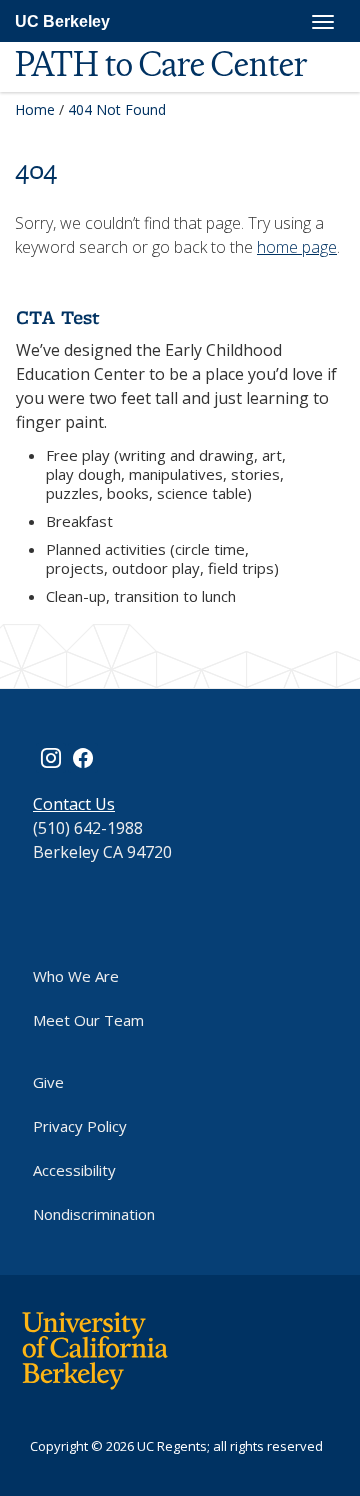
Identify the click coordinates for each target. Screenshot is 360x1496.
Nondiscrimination (94, 1214)
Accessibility (74, 1170)
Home (35, 109)
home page (297, 247)
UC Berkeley (62, 21)
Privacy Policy (80, 1126)
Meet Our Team (88, 1020)
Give (48, 1082)
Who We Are (76, 976)
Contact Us (74, 804)
